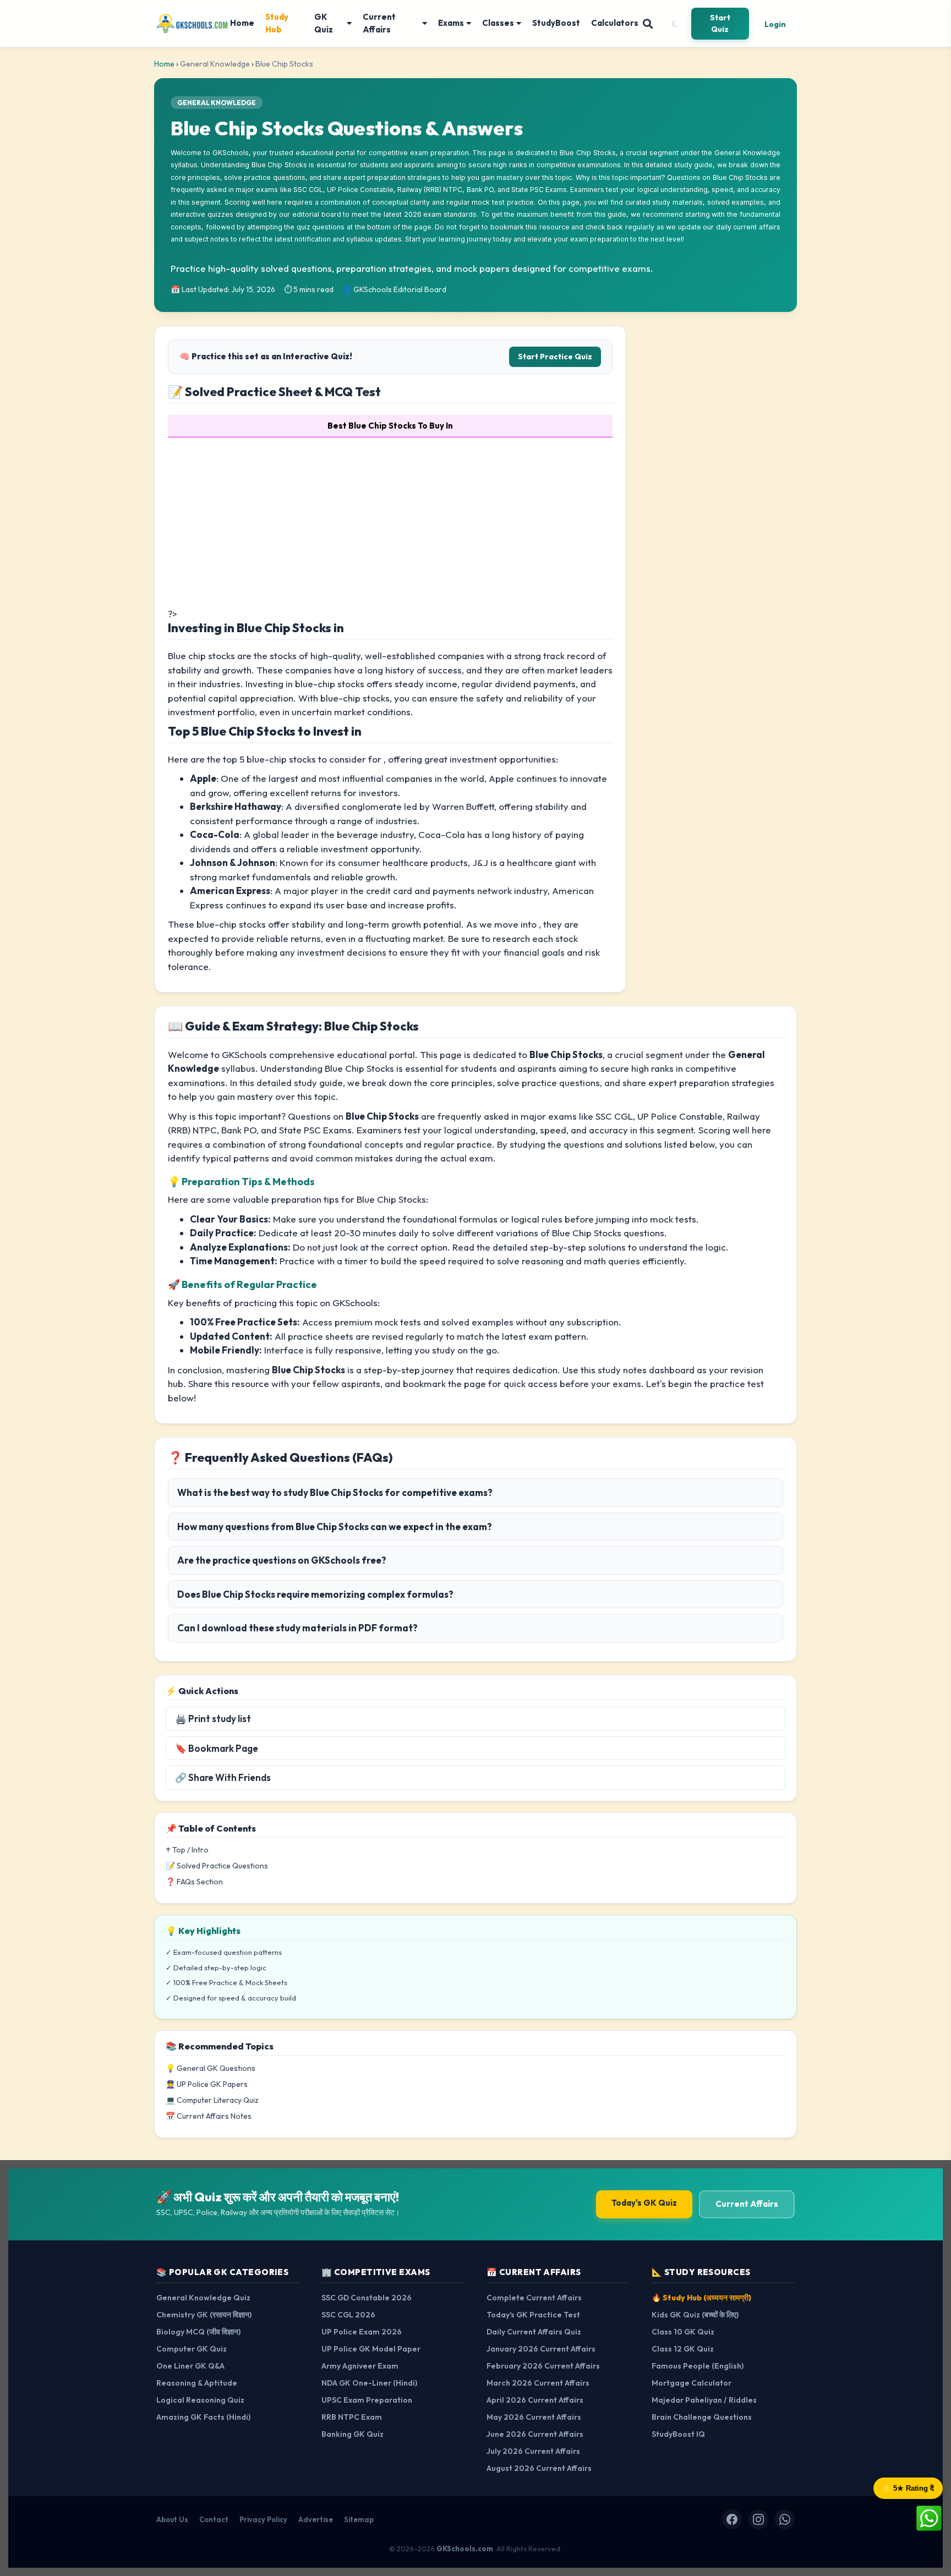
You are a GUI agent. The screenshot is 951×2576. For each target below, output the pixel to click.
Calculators (615, 23)
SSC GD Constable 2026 (367, 2298)
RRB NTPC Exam (352, 2417)
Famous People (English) (698, 2366)
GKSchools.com (465, 2548)
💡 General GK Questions (211, 2068)
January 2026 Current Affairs (541, 2349)
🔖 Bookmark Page (217, 1748)
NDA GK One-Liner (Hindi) (369, 2383)
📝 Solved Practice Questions (217, 1866)
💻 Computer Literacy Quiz (212, 2100)
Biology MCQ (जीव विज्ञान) (198, 2332)
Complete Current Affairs (534, 2298)
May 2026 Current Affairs (534, 2417)
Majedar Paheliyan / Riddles (704, 2400)
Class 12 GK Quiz (683, 2349)
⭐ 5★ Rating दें (908, 2488)
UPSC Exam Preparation (367, 2400)
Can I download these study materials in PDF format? (297, 1628)
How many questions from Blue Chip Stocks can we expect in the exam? (335, 1527)
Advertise (316, 2519)
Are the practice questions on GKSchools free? (282, 1560)
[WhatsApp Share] (929, 2517)
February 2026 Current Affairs (543, 2366)
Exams (451, 23)
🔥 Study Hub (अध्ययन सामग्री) (701, 2298)
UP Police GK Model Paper (371, 2349)
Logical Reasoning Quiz (200, 2400)
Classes (498, 23)
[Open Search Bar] (648, 24)
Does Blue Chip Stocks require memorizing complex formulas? (315, 1594)
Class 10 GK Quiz (683, 2332)
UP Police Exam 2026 (362, 2332)
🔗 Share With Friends (223, 1777)
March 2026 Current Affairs (538, 2383)
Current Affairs (379, 23)
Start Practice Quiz (555, 357)
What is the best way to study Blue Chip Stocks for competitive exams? (335, 1492)
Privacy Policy (263, 2519)
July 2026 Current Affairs (533, 2451)
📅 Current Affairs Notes (209, 2116)
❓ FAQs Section (194, 1882)
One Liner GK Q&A (190, 2366)
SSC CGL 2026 (348, 2315)
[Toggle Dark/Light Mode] (674, 24)
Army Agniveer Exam (360, 2366)
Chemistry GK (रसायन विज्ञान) (204, 2315)
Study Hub (277, 23)
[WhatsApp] (785, 2519)
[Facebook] (732, 2519)
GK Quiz (324, 23)
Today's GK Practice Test (533, 2315)
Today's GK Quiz (644, 2203)
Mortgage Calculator (692, 2383)
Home (242, 23)
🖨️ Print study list (213, 1719)
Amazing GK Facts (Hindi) (203, 2417)
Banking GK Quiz (352, 2434)
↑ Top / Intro (187, 1850)
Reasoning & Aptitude (197, 2383)
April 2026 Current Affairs (535, 2400)
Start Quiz (720, 23)
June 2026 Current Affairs (535, 2434)
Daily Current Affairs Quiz (534, 2332)
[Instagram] (758, 2519)
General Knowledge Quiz (203, 2298)
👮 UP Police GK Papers (207, 2084)
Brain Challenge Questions (702, 2417)
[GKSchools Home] (193, 24)
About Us (172, 2519)
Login (775, 24)
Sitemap (359, 2519)
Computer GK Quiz (192, 2349)
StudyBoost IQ (678, 2434)
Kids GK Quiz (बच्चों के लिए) (695, 2315)
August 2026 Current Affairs (539, 2468)
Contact (214, 2519)
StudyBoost (556, 23)
